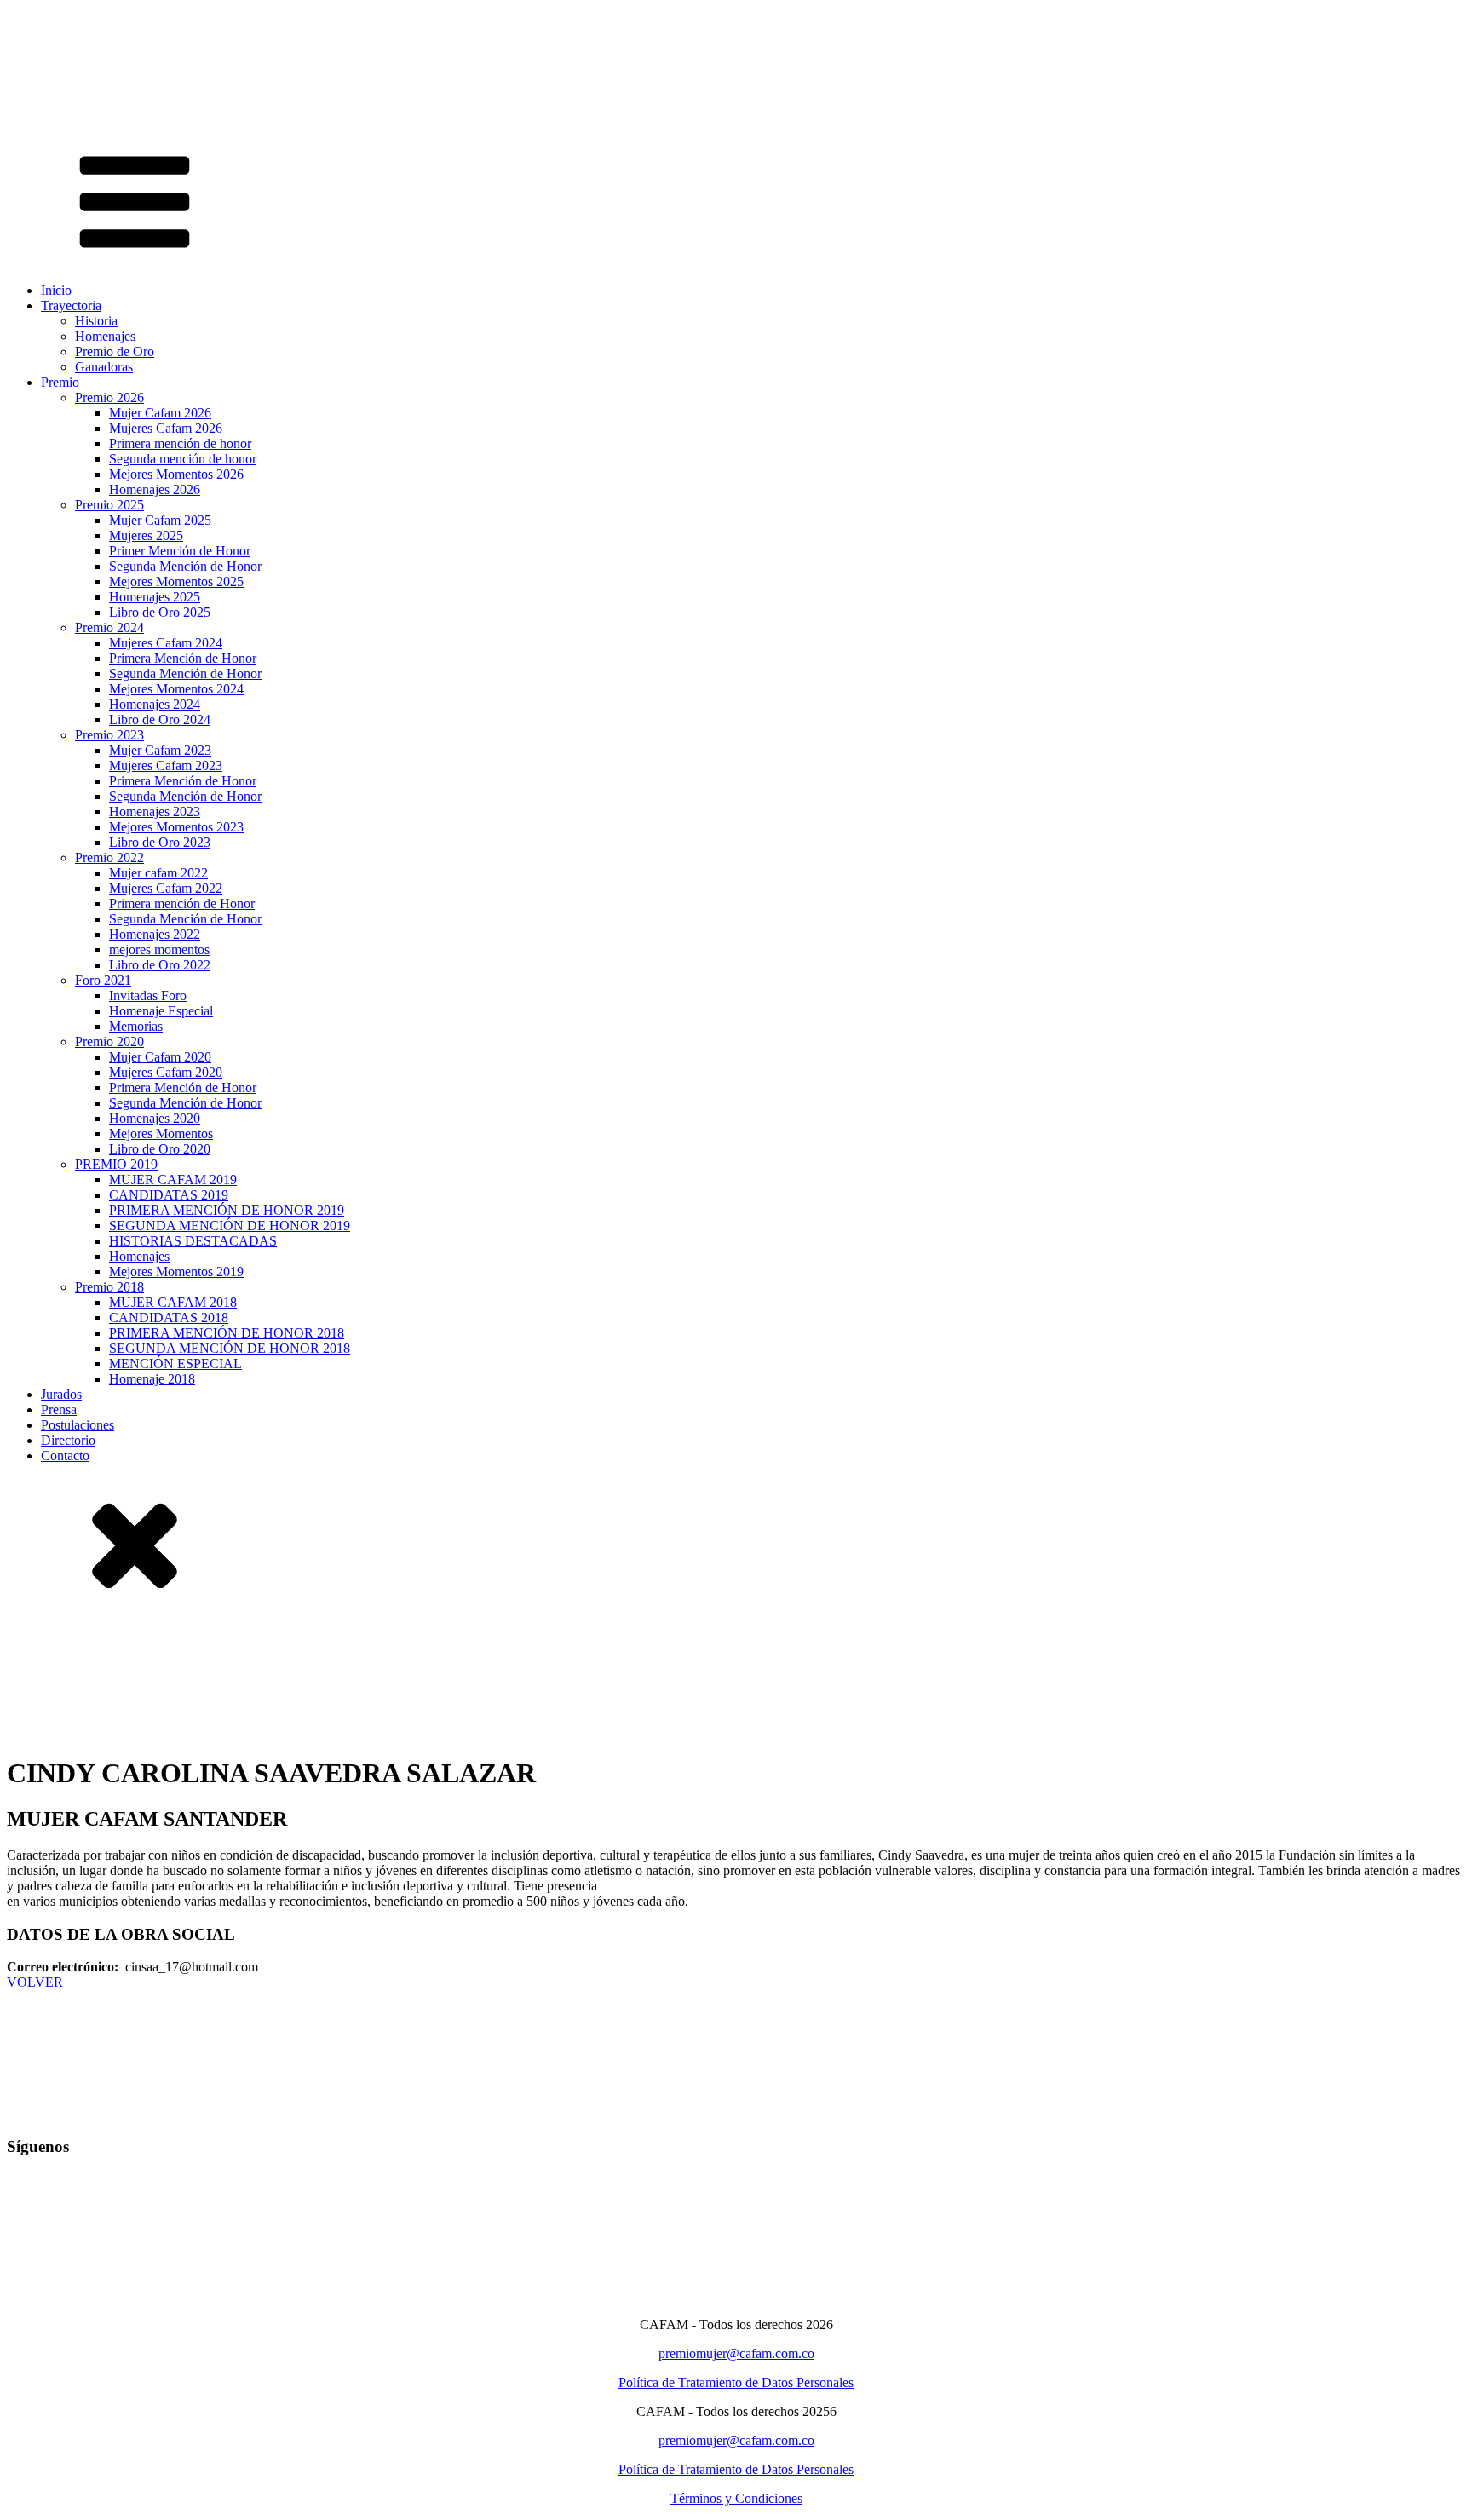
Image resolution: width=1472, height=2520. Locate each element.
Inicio (56, 290)
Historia (96, 321)
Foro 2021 (103, 980)
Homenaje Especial (161, 1011)
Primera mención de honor (180, 443)
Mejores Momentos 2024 (176, 689)
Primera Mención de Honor (183, 658)
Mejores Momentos (161, 1133)
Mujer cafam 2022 (158, 873)
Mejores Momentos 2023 (176, 827)
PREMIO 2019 (116, 1164)
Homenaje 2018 (152, 1379)
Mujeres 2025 (146, 535)
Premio (60, 382)
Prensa (59, 1410)
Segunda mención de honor (183, 459)
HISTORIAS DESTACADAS (193, 1241)
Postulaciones (78, 1425)
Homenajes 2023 (155, 811)
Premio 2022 (109, 857)
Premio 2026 (109, 397)
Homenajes (105, 336)
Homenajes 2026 (155, 489)
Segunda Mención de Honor (185, 566)
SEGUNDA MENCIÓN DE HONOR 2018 (230, 1348)
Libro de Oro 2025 (160, 612)
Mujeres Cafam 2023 (166, 765)
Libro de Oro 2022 (160, 965)
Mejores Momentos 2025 (176, 581)
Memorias (136, 1026)
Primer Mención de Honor (180, 551)
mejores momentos (159, 949)
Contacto (65, 1456)
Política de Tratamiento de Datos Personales (736, 2382)
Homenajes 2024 (155, 704)
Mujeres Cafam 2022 (166, 888)
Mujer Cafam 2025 (160, 520)
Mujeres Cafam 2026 (166, 428)
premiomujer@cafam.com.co (736, 2353)
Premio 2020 (109, 1041)
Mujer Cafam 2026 (160, 413)
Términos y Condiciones (736, 2498)
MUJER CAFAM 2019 (173, 1179)
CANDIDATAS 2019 (169, 1195)
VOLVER (35, 1982)
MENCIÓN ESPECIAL (175, 1364)
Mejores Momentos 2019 (176, 1272)
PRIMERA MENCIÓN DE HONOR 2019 (227, 1210)
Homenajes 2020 (155, 1118)
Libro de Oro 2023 (160, 842)
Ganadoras (104, 367)
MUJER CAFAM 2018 (173, 1302)
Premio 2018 (109, 1287)
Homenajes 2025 (155, 597)
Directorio (68, 1440)
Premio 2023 (109, 735)
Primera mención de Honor (182, 903)
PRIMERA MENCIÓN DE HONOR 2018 (227, 1333)
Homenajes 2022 (155, 934)
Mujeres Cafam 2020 (166, 1072)
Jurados (61, 1394)
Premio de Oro (115, 351)
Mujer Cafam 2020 (160, 1057)
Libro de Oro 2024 (160, 719)
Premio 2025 (109, 505)
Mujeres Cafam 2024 (166, 643)
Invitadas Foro (148, 995)
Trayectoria (71, 305)
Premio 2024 (109, 627)
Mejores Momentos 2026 (176, 474)
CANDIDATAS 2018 (169, 1318)
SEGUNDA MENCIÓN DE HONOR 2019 (230, 1225)
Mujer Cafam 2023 (160, 750)
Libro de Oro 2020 (160, 1149)
